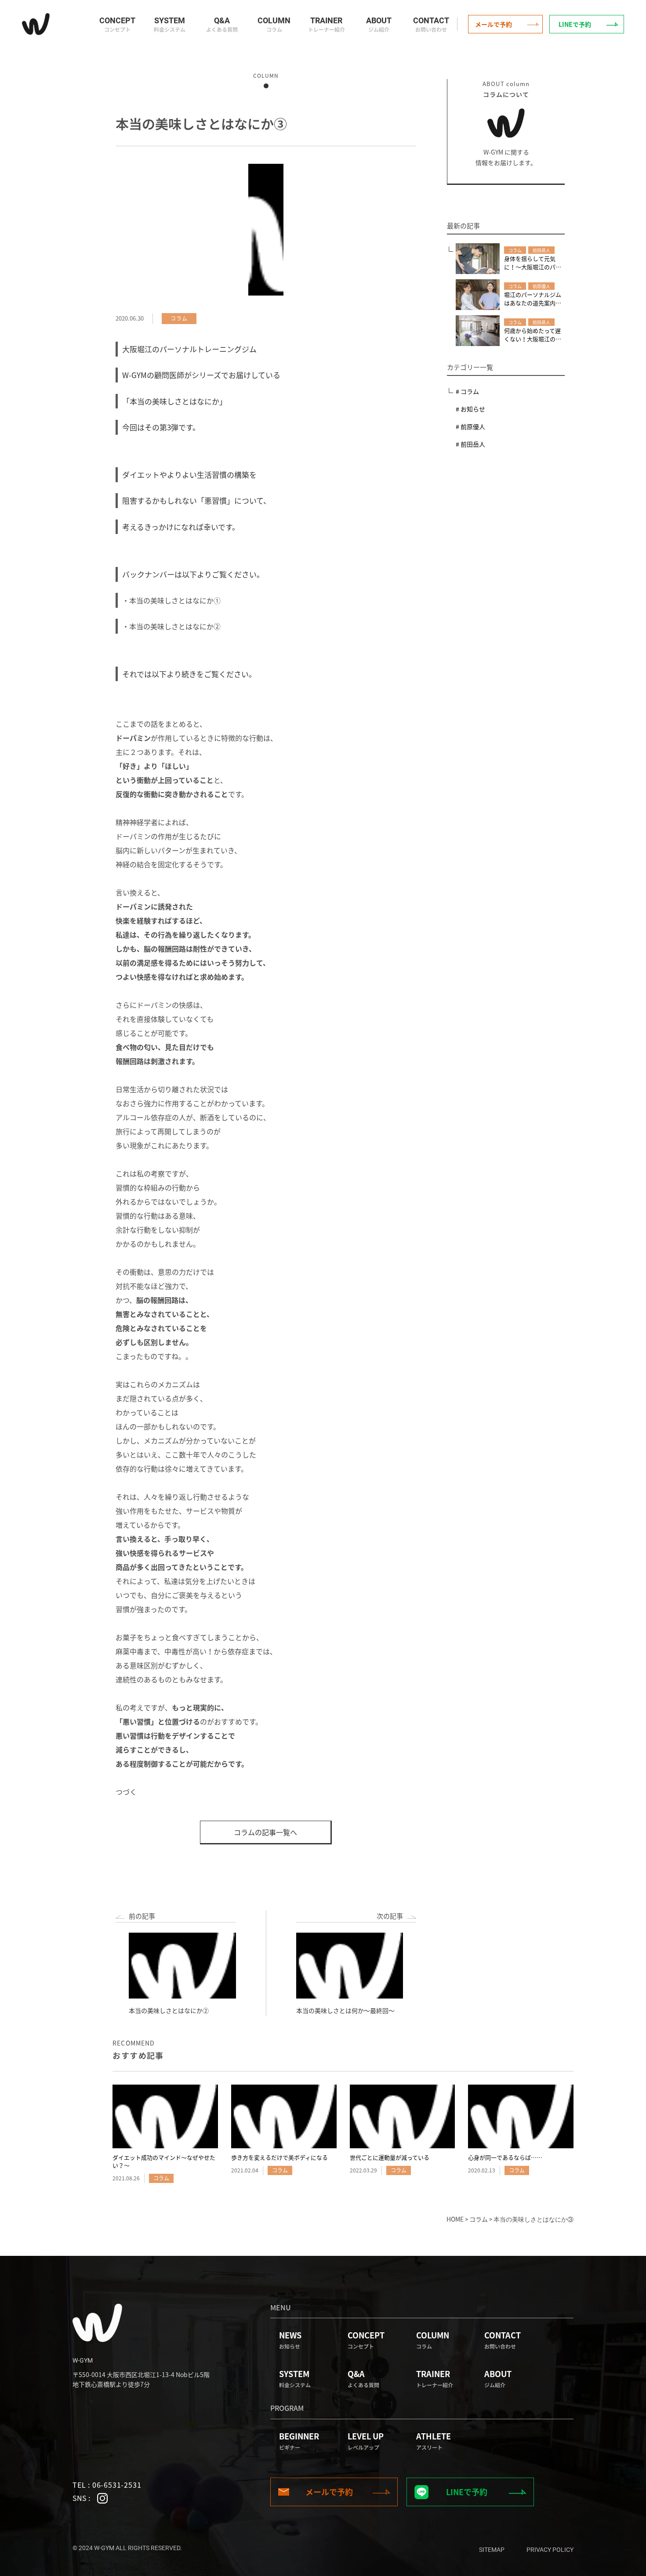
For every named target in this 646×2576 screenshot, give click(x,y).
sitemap (492, 2550)
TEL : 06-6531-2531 (107, 2485)
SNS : (82, 2498)
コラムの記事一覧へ (265, 1832)
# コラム (467, 391)
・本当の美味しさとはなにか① (171, 600)
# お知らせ (470, 409)
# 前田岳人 (470, 444)
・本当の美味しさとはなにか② (171, 626)
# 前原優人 (470, 426)
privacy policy (550, 2550)
